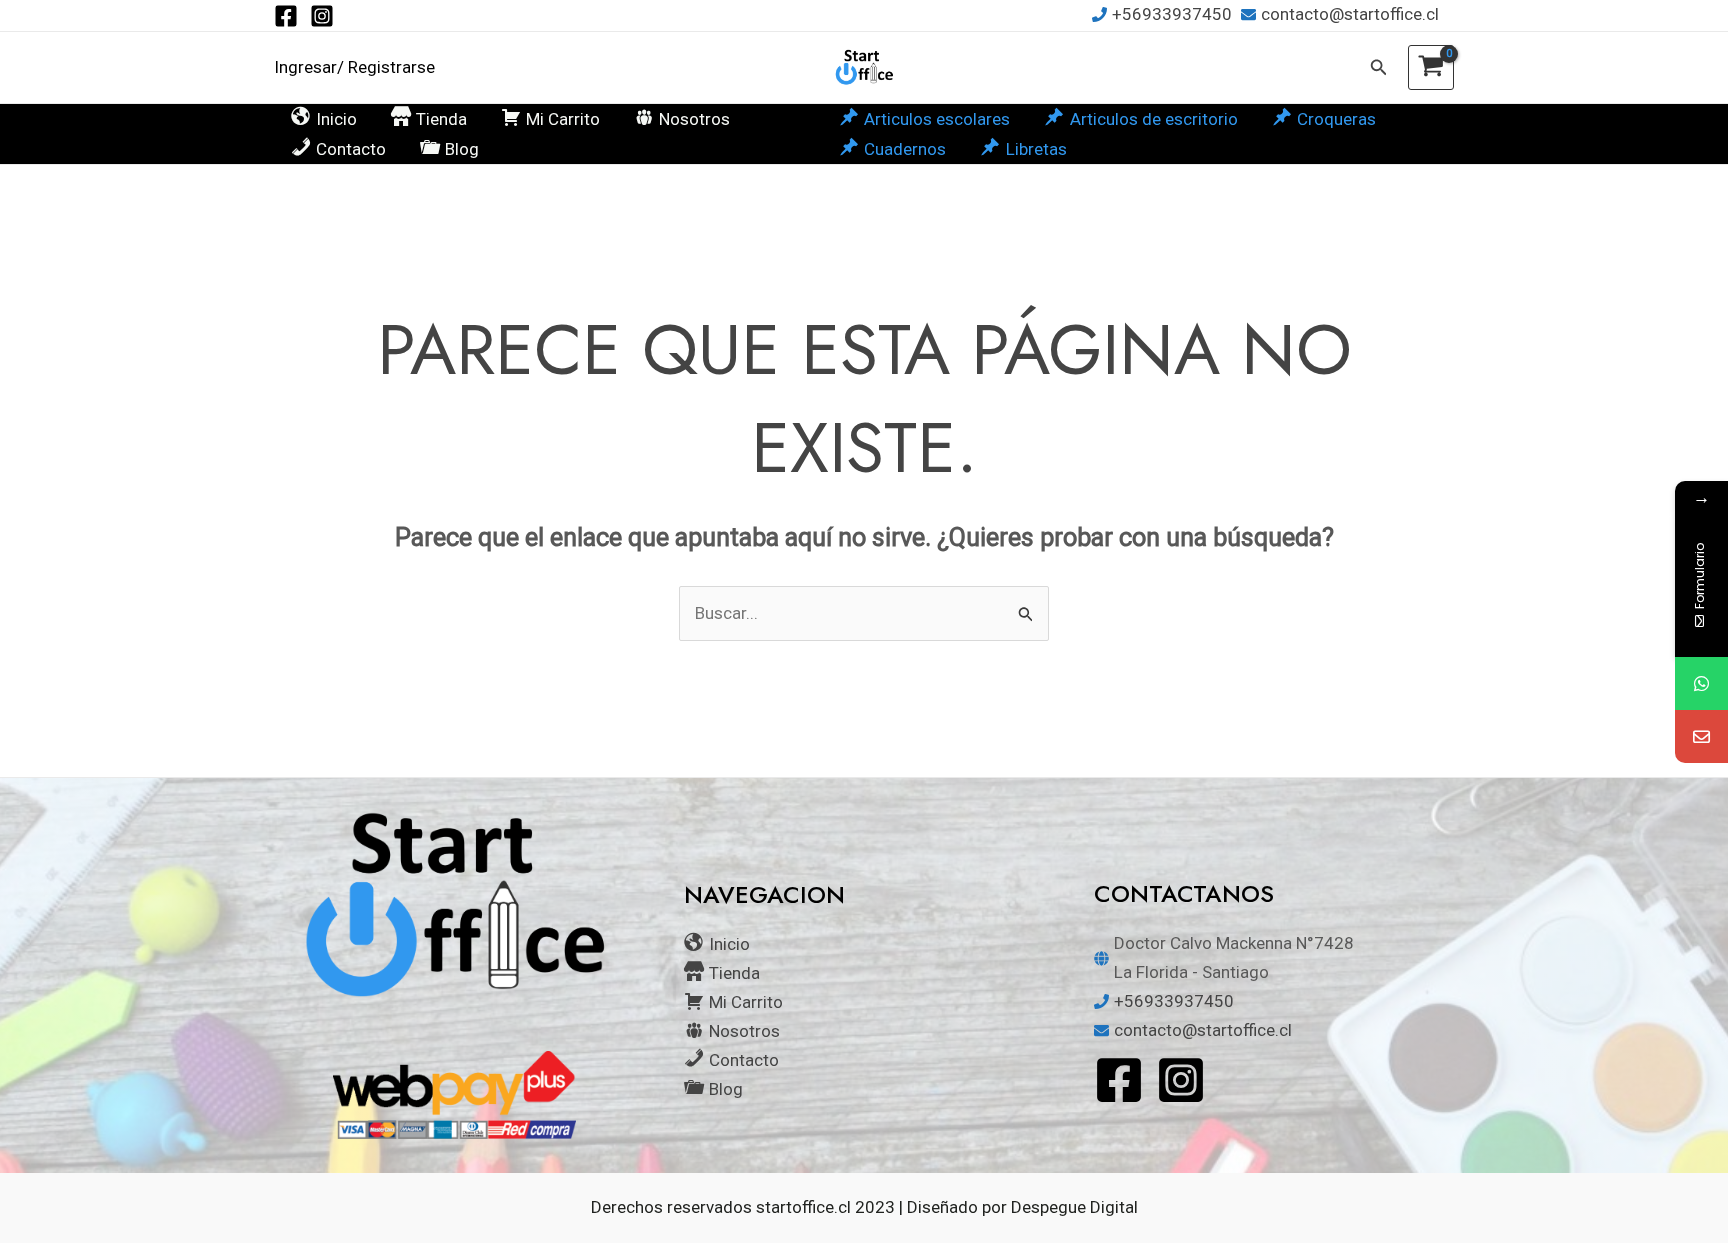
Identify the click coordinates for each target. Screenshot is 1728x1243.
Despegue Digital (1074, 1207)
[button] (1379, 67)
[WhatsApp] (1701, 683)
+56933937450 (1172, 14)
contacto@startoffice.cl (1350, 14)
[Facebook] (286, 16)
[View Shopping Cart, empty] (1431, 68)
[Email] (1701, 736)
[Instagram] (322, 16)
